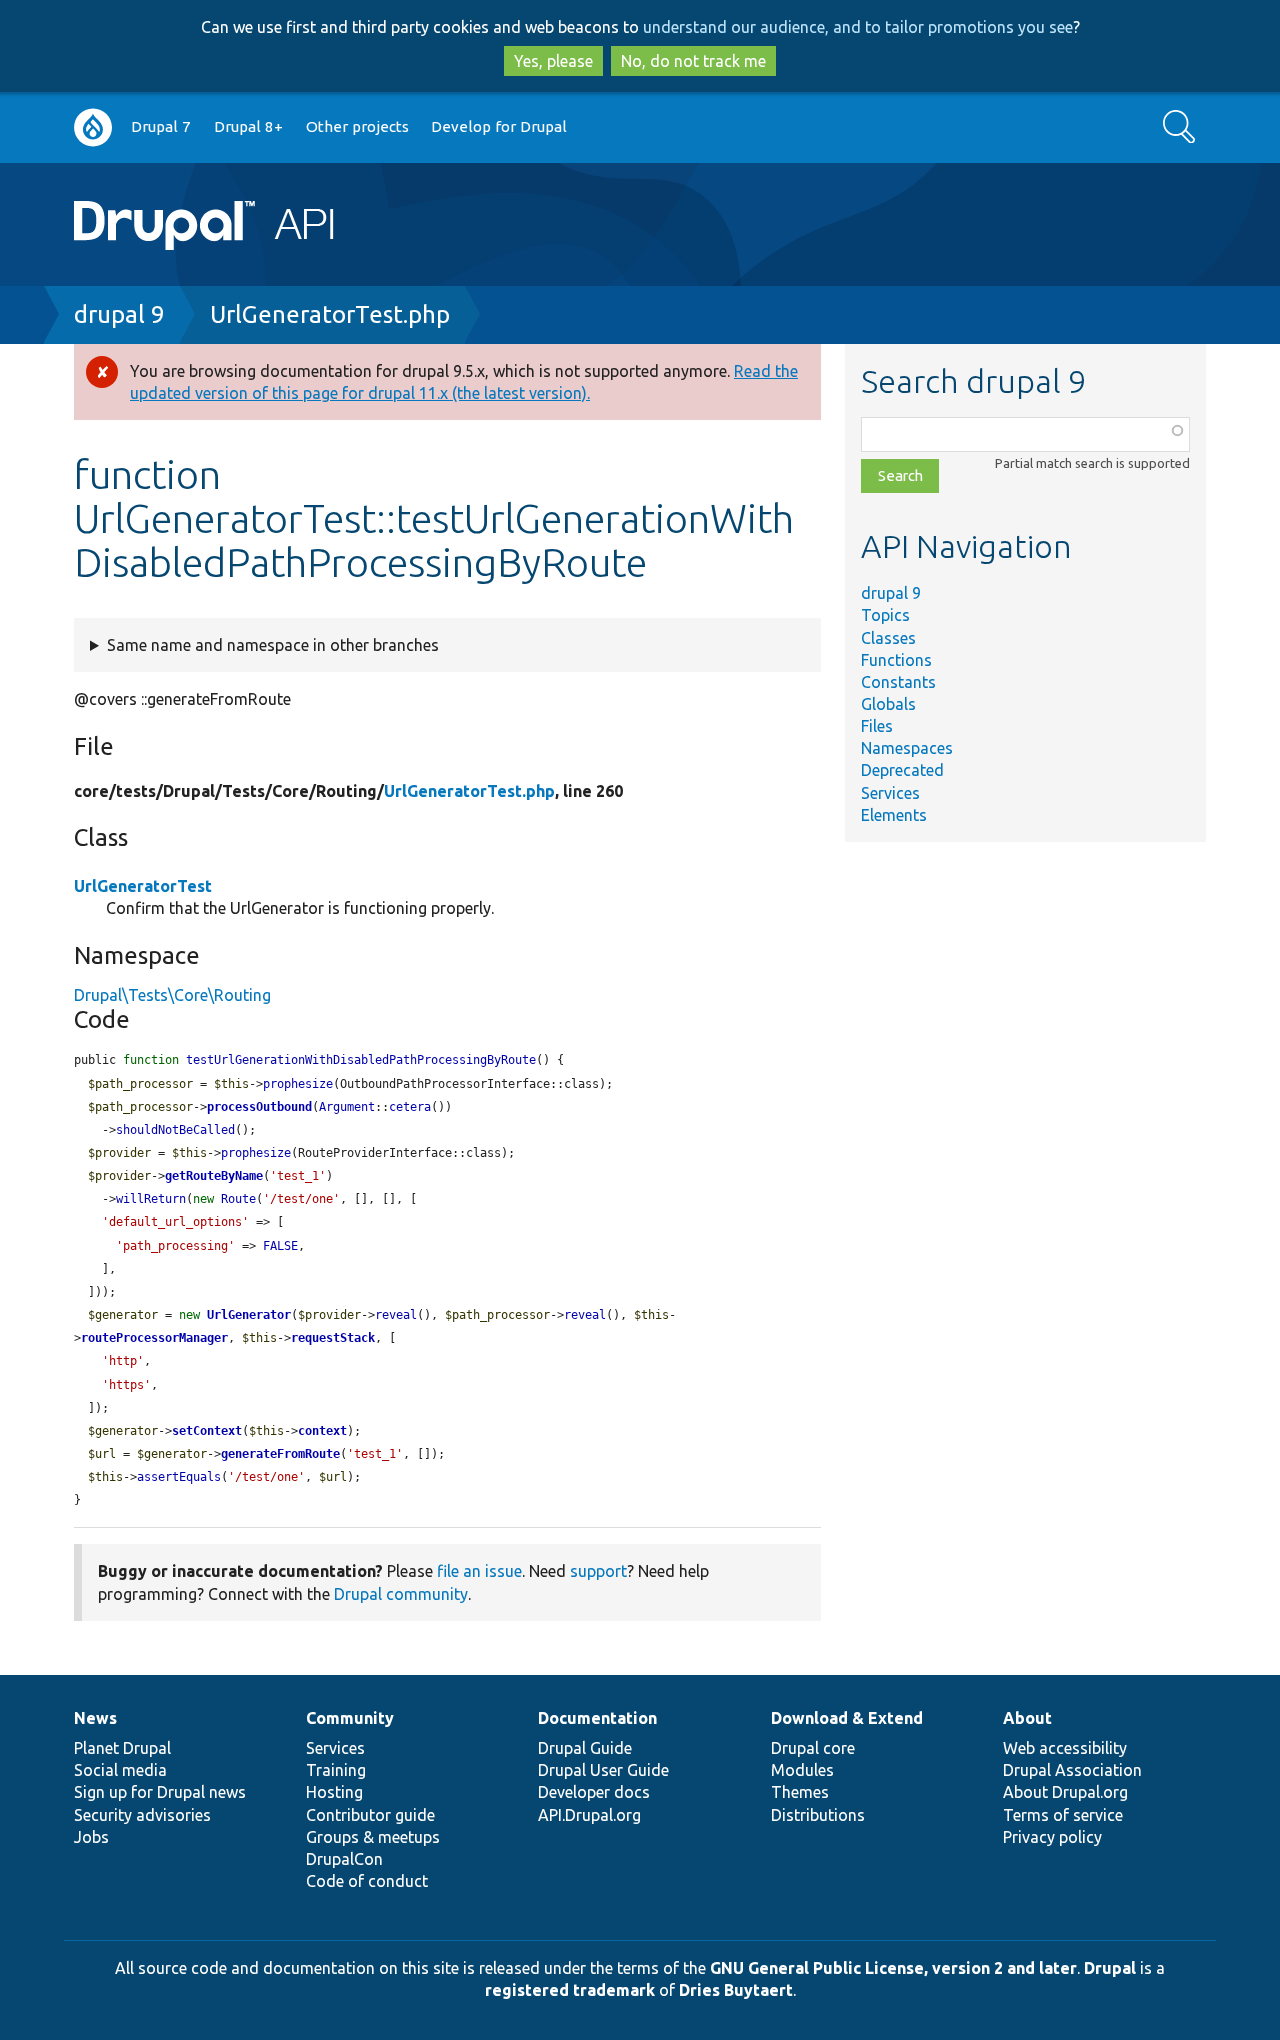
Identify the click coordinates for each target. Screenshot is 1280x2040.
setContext (207, 1431)
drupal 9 (119, 314)
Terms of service (1063, 1815)
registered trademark (570, 1990)
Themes (800, 1792)
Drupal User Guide (603, 1770)
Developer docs (594, 1792)
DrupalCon (344, 1859)
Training (336, 1770)
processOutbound (259, 1107)
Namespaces (907, 748)
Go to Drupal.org (93, 127)
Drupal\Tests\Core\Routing (172, 995)
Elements (894, 815)
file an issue (479, 1571)
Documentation (597, 1718)
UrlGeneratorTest (143, 886)
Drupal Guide (585, 1748)
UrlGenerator (249, 1315)
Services (890, 793)
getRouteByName (214, 1176)
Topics (885, 615)
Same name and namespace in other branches (273, 645)
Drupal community (401, 1594)
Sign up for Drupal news (160, 1792)
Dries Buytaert (736, 1990)
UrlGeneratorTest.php (330, 314)
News (95, 1718)
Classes (888, 638)
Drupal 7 (161, 126)
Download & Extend (847, 1718)
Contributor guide (370, 1815)
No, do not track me (693, 61)
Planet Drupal (122, 1748)
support (598, 1571)
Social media (120, 1770)
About (1027, 1718)
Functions (896, 660)
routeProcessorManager (154, 1338)
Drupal (1110, 1968)
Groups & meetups (373, 1837)
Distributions (818, 1815)
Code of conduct (367, 1881)
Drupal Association (1072, 1770)
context (322, 1431)
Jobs (91, 1837)
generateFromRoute (280, 1454)
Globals (888, 704)
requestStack (333, 1338)
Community (350, 1718)
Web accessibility (1065, 1748)
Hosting (334, 1792)
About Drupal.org (1065, 1792)
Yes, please (553, 61)
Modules (802, 1770)
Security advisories (142, 1815)
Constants (898, 682)
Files (877, 726)
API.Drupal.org (589, 1815)
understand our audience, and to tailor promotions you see (858, 27)
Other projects (357, 126)
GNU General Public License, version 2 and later (893, 1968)
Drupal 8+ (248, 126)
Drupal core (813, 1748)
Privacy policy (1052, 1837)
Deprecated (902, 770)
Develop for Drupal (499, 126)
